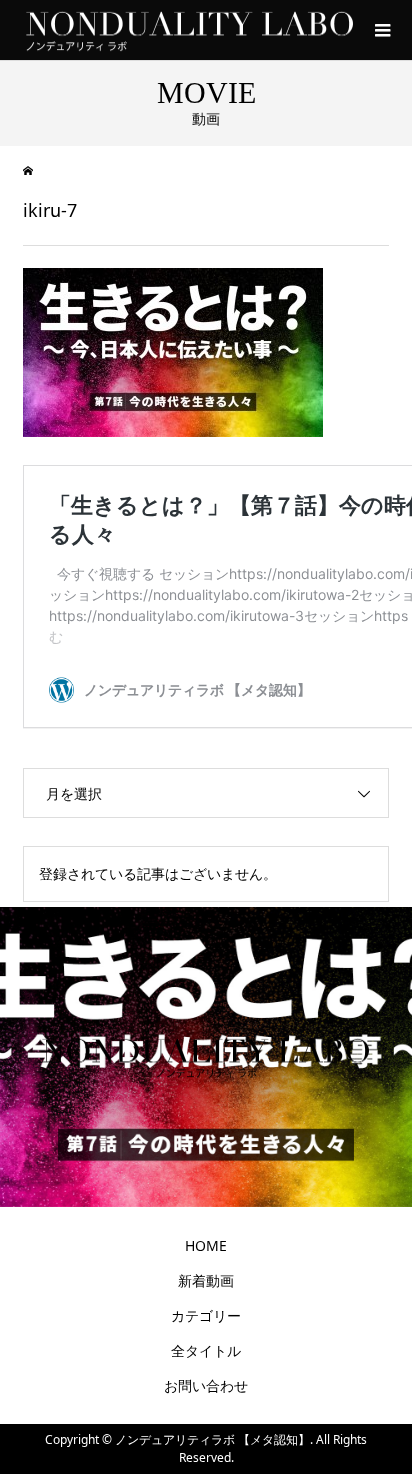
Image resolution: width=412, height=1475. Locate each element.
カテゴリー (206, 1315)
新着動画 (206, 1280)
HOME (206, 1245)
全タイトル (206, 1350)
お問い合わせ (206, 1385)
